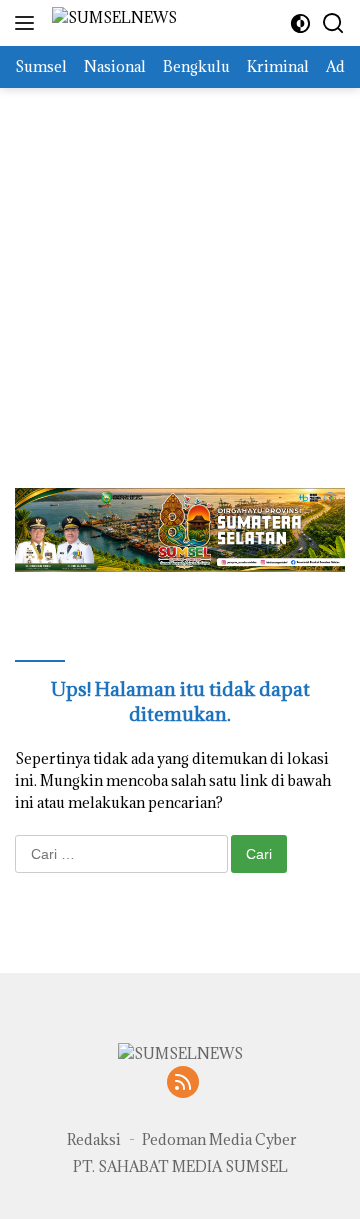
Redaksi (94, 1139)
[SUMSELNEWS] (112, 23)
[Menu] (28, 23)
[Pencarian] (333, 23)
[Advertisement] (180, 268)
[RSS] (183, 1083)
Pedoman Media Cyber (219, 1139)
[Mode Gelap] (300, 23)
